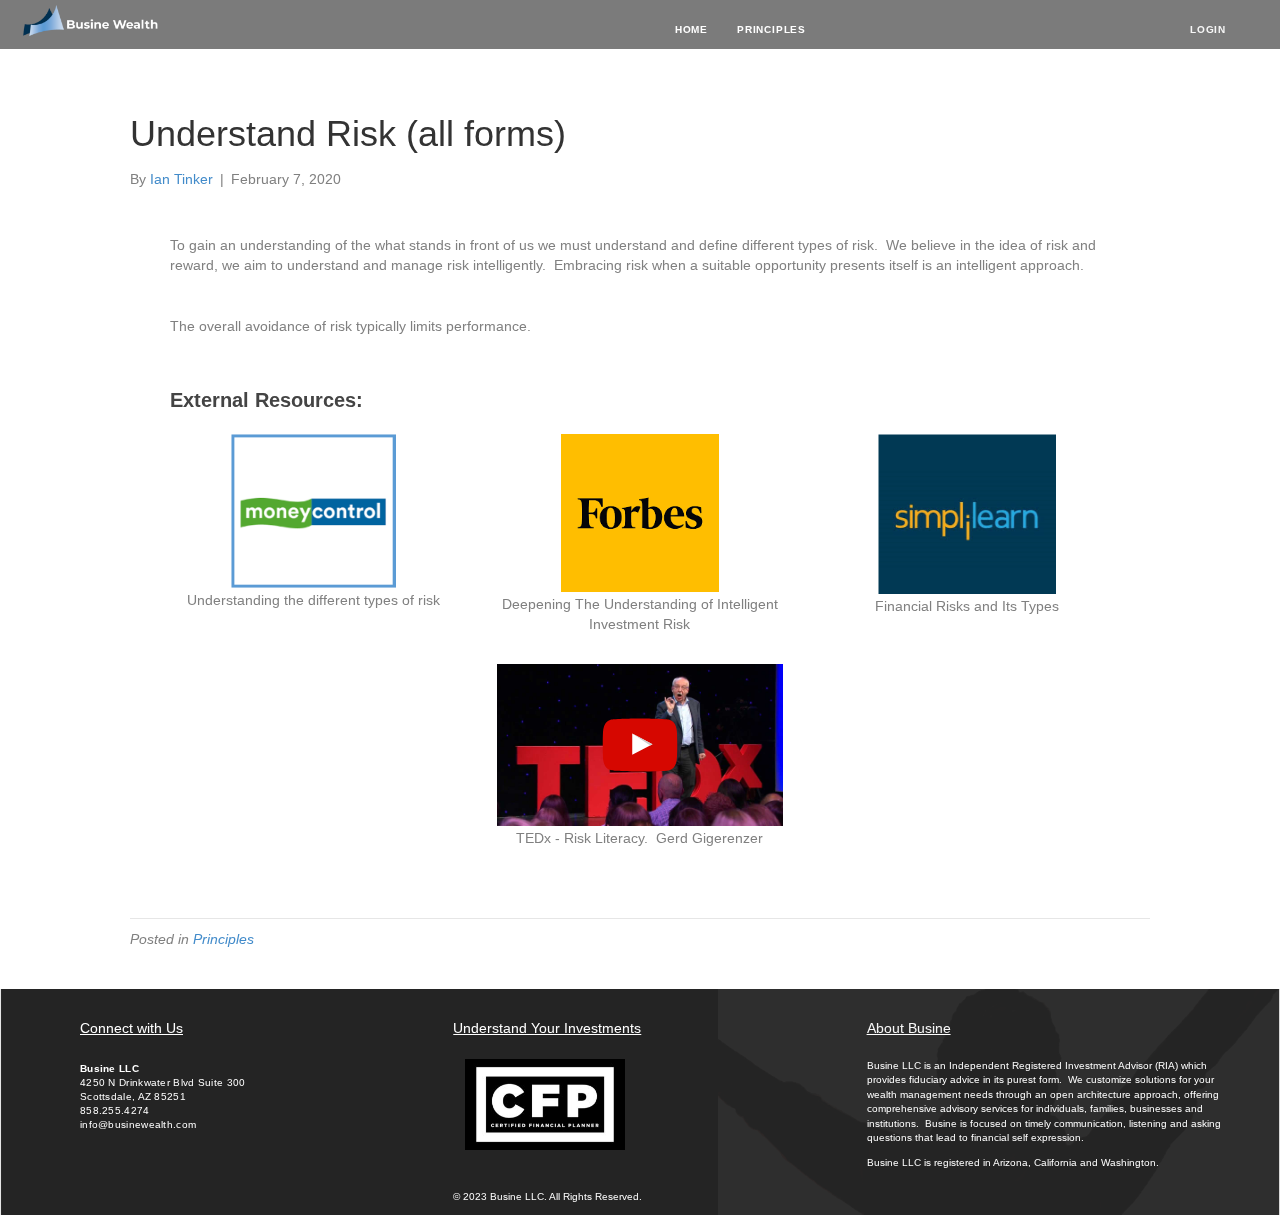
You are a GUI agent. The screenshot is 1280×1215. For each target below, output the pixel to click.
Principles (771, 29)
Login (1208, 29)
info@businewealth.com (138, 1124)
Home (691, 29)
